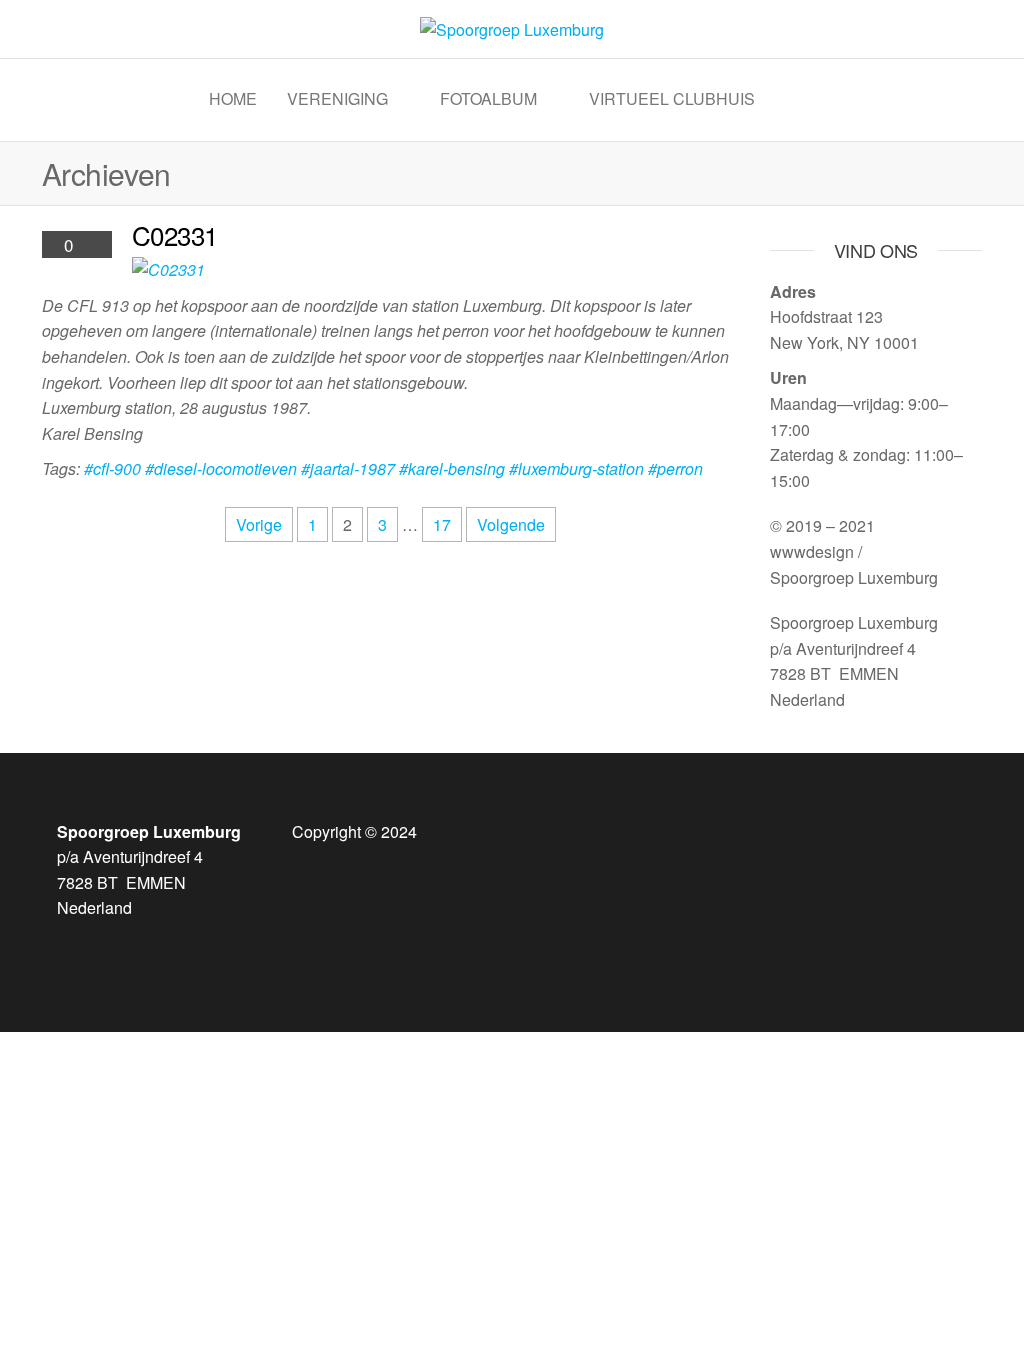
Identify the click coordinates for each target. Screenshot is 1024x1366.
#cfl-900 (112, 468)
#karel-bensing (452, 468)
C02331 (175, 234)
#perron (675, 468)
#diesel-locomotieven (221, 468)
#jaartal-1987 (348, 468)
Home (233, 98)
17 (442, 524)
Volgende (511, 524)
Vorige (259, 524)
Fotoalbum (488, 98)
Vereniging (337, 98)
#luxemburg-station (576, 468)
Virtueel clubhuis (672, 98)
